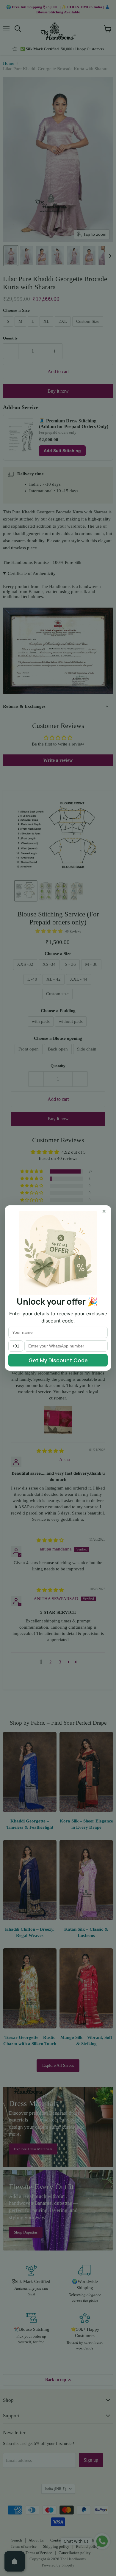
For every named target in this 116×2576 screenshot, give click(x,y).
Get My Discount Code (58, 1360)
